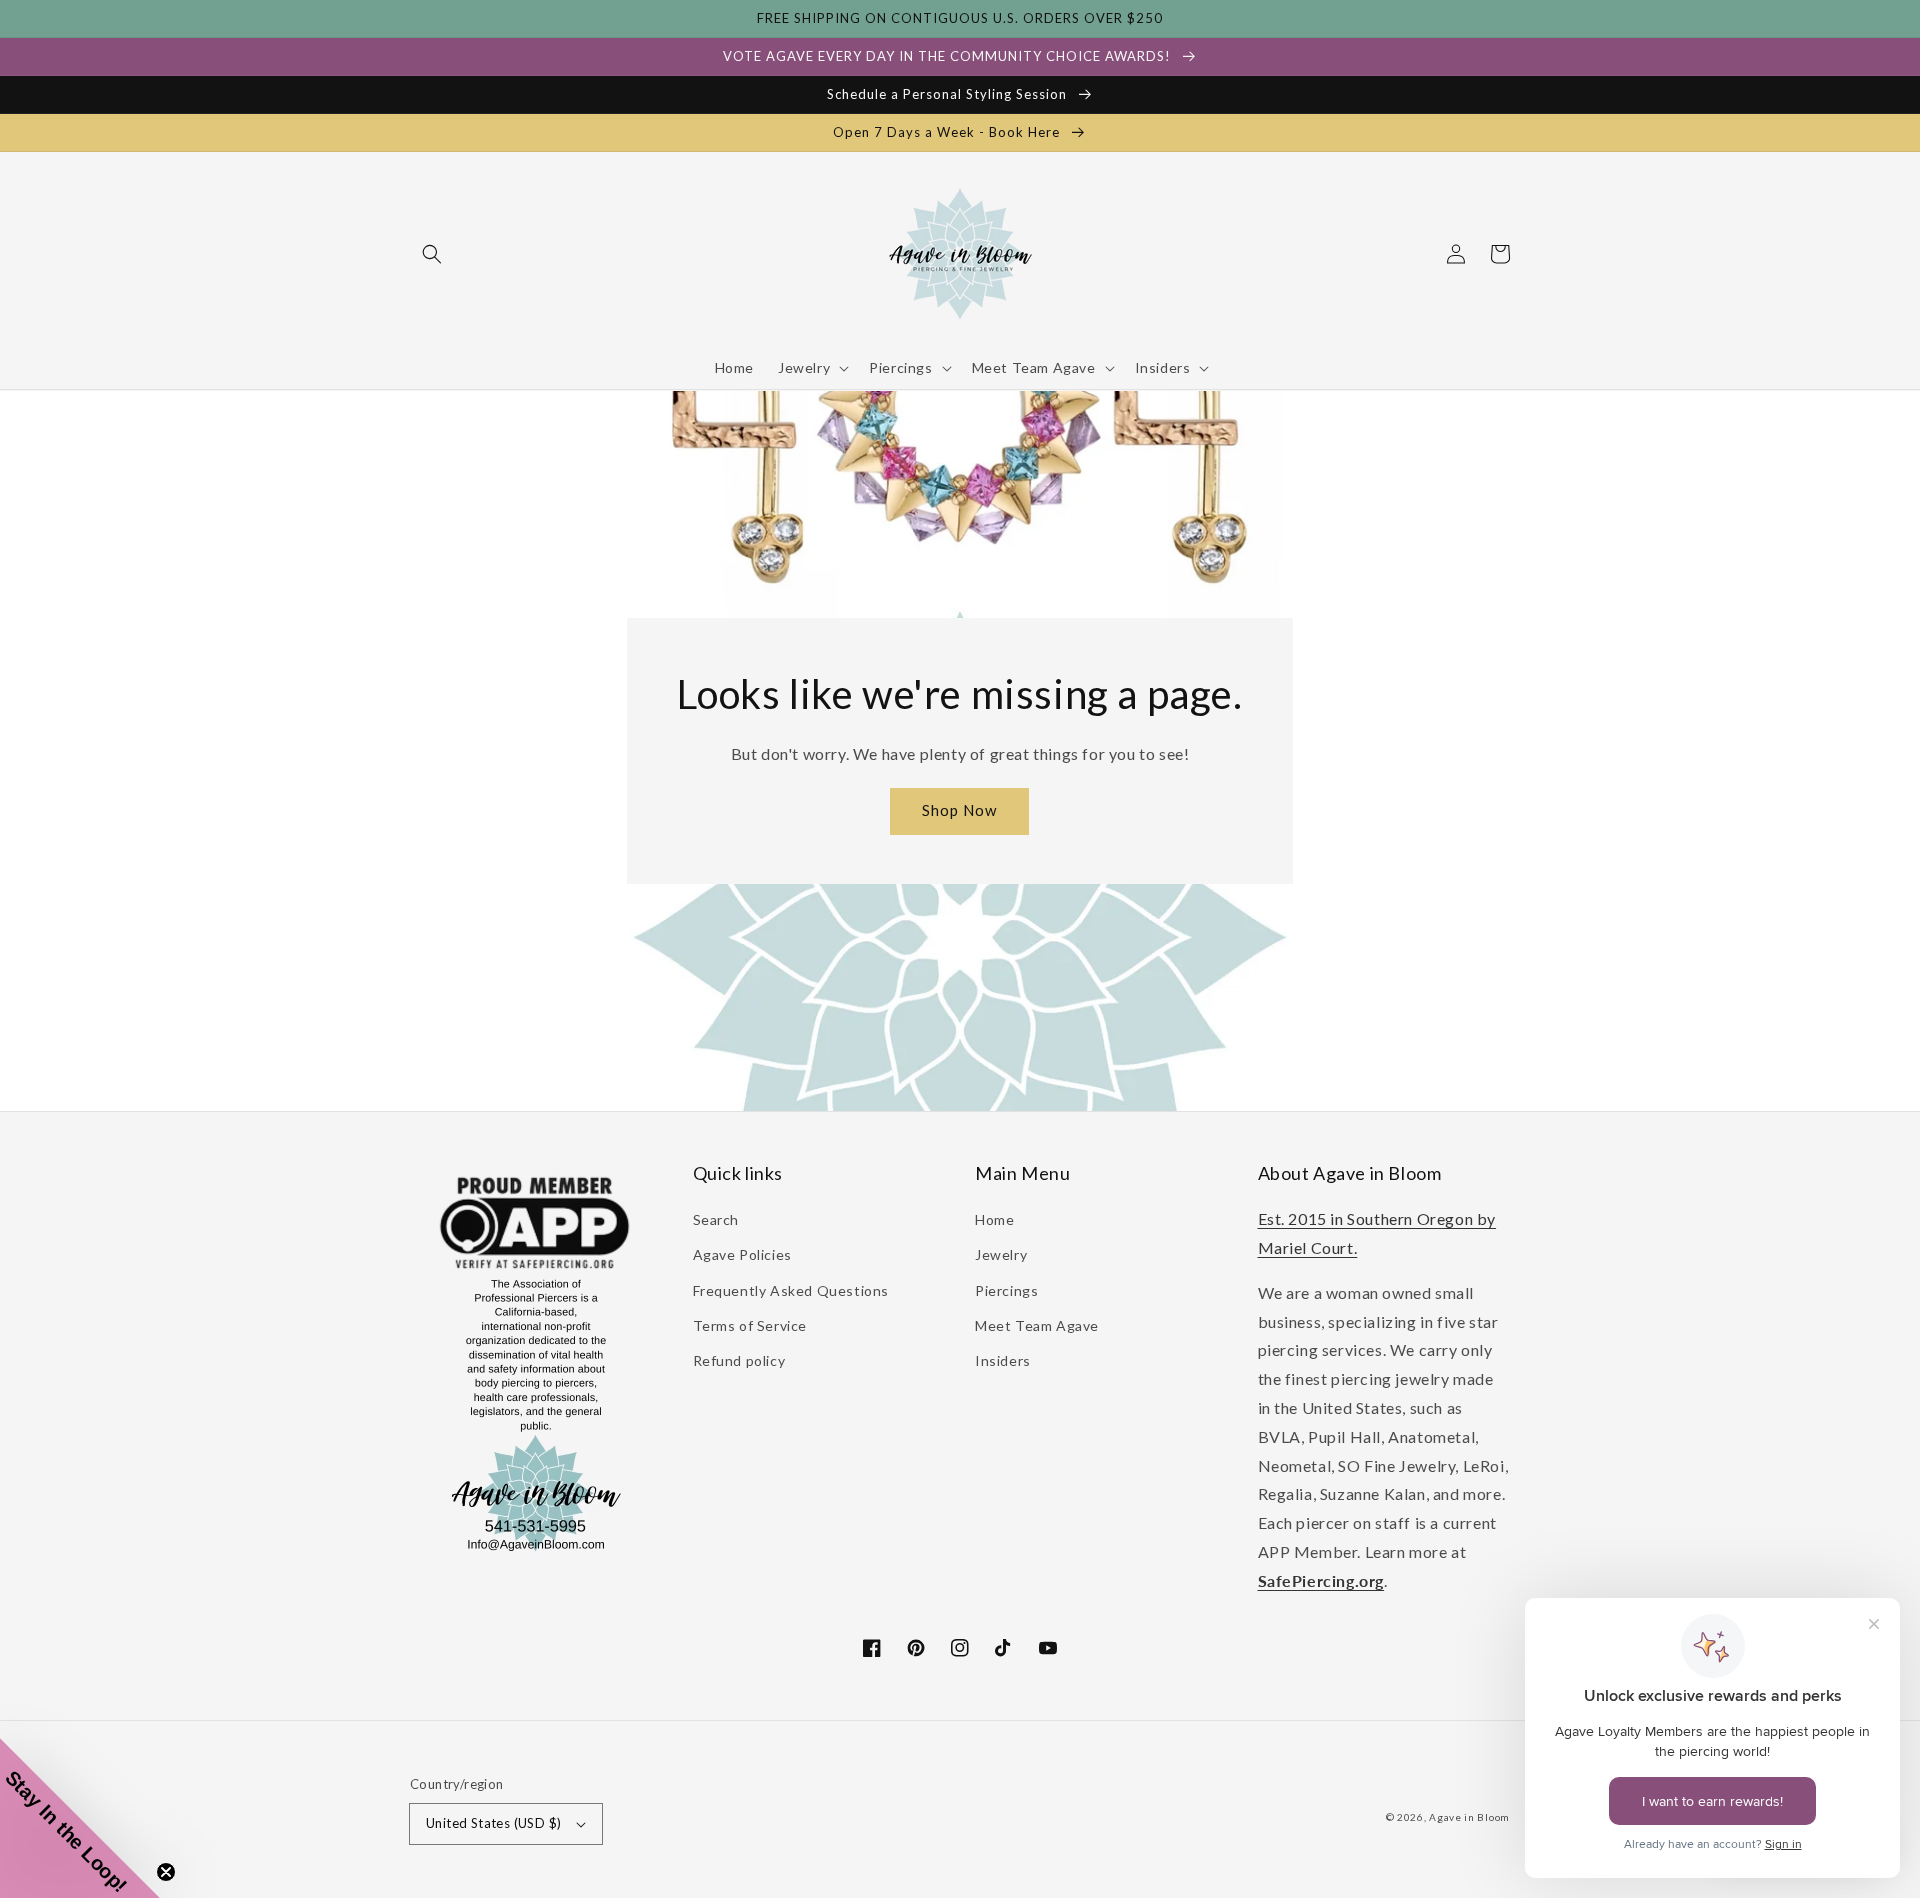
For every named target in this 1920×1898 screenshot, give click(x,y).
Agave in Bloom (1469, 1817)
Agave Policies (742, 1254)
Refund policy (739, 1360)
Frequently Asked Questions (791, 1290)
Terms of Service (750, 1325)
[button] (432, 254)
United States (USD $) (493, 1823)
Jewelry (1001, 1254)
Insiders (1003, 1360)
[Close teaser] (166, 1872)
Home (994, 1219)
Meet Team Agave (1037, 1325)
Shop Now (959, 810)
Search (716, 1219)
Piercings (1006, 1290)
